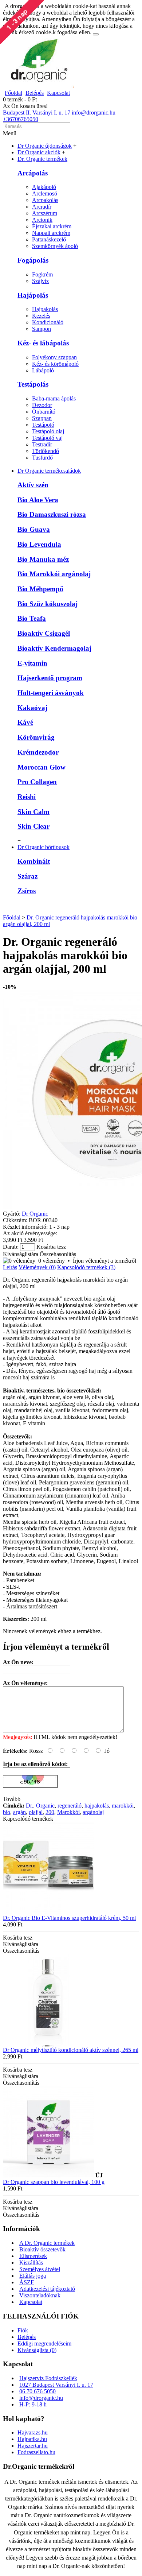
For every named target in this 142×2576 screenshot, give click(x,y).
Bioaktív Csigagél (44, 633)
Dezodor (42, 405)
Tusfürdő (42, 458)
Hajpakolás (45, 309)
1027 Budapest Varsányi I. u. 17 (56, 2385)
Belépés (27, 2337)
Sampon (42, 329)
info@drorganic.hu (41, 2398)
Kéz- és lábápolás (43, 343)
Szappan (42, 418)
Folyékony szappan (54, 357)
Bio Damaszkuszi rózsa (52, 514)
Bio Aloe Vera (38, 500)
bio (7, 1812)
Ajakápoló (44, 187)
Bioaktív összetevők (42, 2249)
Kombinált (34, 861)
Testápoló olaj (48, 431)
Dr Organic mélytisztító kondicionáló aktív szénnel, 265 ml (71, 2050)
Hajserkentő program (50, 678)
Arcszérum (45, 213)
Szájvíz (40, 281)
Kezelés (41, 316)
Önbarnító (44, 412)
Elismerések (33, 2256)
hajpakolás (97, 1806)
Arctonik (42, 220)
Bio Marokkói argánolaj (54, 574)
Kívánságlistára (21, 1254)
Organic (45, 1806)
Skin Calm (33, 812)
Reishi (27, 797)
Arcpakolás (45, 200)
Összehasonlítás (58, 1254)
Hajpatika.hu (32, 2439)
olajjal (36, 1812)
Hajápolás (33, 295)
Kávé (25, 722)
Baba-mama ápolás (54, 398)
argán (19, 1812)
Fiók (23, 2330)
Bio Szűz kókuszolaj (48, 604)
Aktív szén (33, 485)
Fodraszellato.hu (36, 2452)
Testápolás (33, 384)
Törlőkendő (46, 451)
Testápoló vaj (47, 438)
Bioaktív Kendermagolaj (54, 648)
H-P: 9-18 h (33, 2404)
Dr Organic (35, 1214)
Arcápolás (33, 173)
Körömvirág (36, 737)
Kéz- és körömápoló (55, 364)
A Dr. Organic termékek (47, 2243)
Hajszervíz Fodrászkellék (48, 2378)
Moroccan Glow (42, 767)
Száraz (27, 876)
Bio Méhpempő (40, 589)
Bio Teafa (32, 618)
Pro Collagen (37, 782)
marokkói (123, 1806)
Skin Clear (33, 826)
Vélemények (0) (37, 1267)
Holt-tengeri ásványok (51, 693)
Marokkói (68, 1812)
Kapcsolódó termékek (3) (86, 1267)
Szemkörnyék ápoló (55, 246)
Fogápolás (33, 260)
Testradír (42, 444)
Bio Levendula (39, 544)
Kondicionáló (48, 322)
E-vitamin (32, 663)
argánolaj (93, 1812)
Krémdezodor (38, 752)
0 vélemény (52, 1261)
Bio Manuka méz (43, 559)
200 (50, 1812)
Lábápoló (43, 370)
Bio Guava (34, 529)
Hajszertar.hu (33, 2446)
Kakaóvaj (32, 708)
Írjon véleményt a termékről (104, 1261)
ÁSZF (27, 2282)
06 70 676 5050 (38, 2391)
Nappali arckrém (51, 233)
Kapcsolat (31, 2302)
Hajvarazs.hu (33, 2432)
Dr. (29, 1806)
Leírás (10, 1267)
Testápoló (43, 425)
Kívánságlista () (37, 2350)
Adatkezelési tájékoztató (47, 2289)
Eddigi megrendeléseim (44, 2343)
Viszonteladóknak (40, 2295)
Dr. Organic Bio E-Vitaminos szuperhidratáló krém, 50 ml (69, 1918)
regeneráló (70, 1806)
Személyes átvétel (40, 2269)
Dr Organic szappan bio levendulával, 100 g (54, 2182)
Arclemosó (45, 193)
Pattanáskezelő (49, 239)
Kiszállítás (31, 2263)
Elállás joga (33, 2276)
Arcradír (42, 207)
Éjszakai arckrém (52, 226)
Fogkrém (42, 274)
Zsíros (27, 891)
